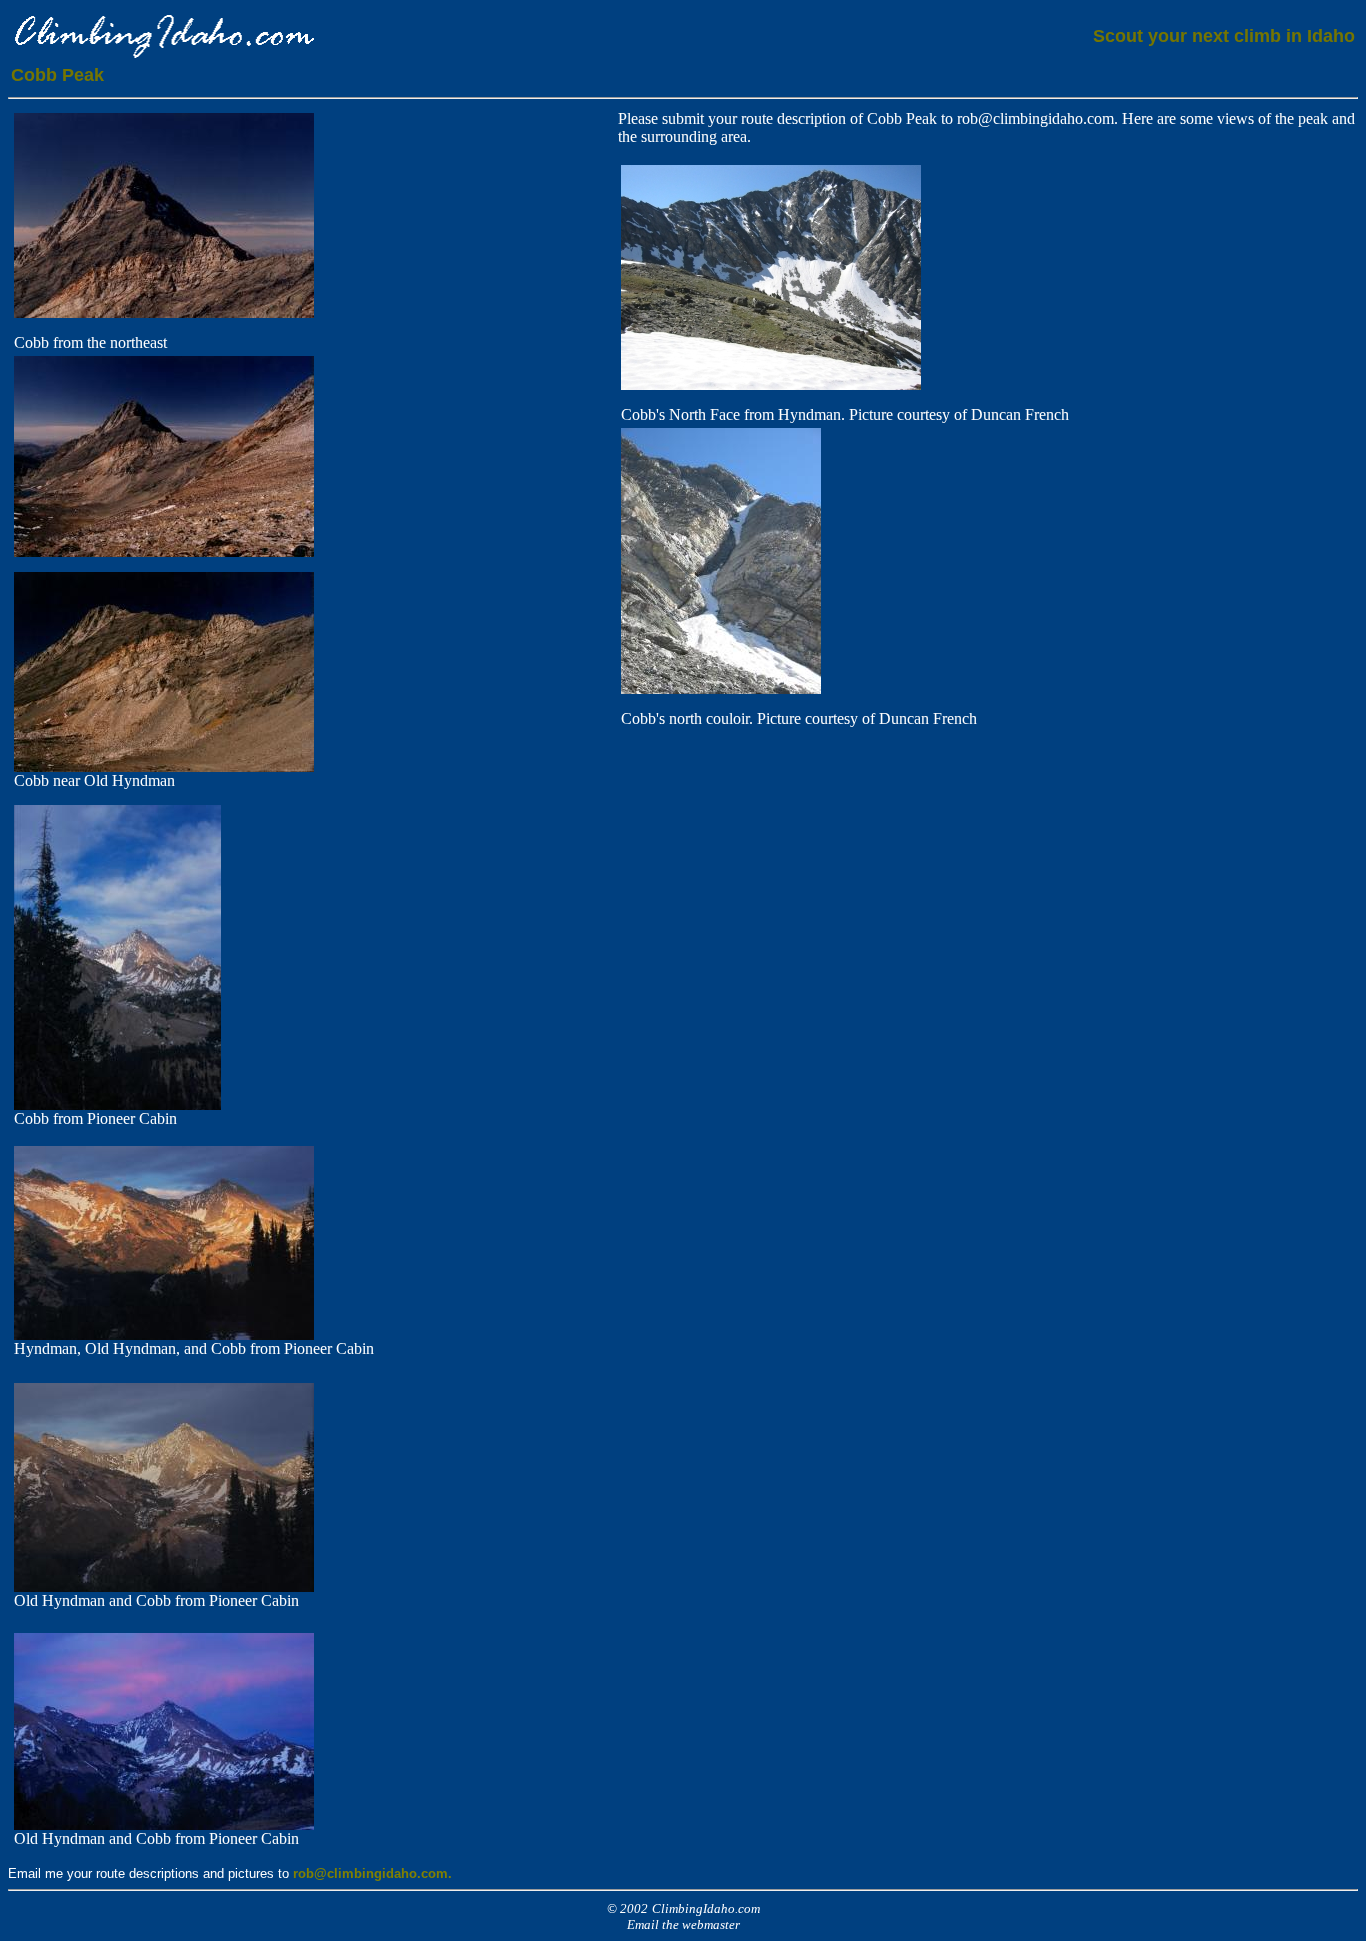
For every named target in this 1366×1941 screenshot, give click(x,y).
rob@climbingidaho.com (1035, 118)
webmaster (711, 1924)
